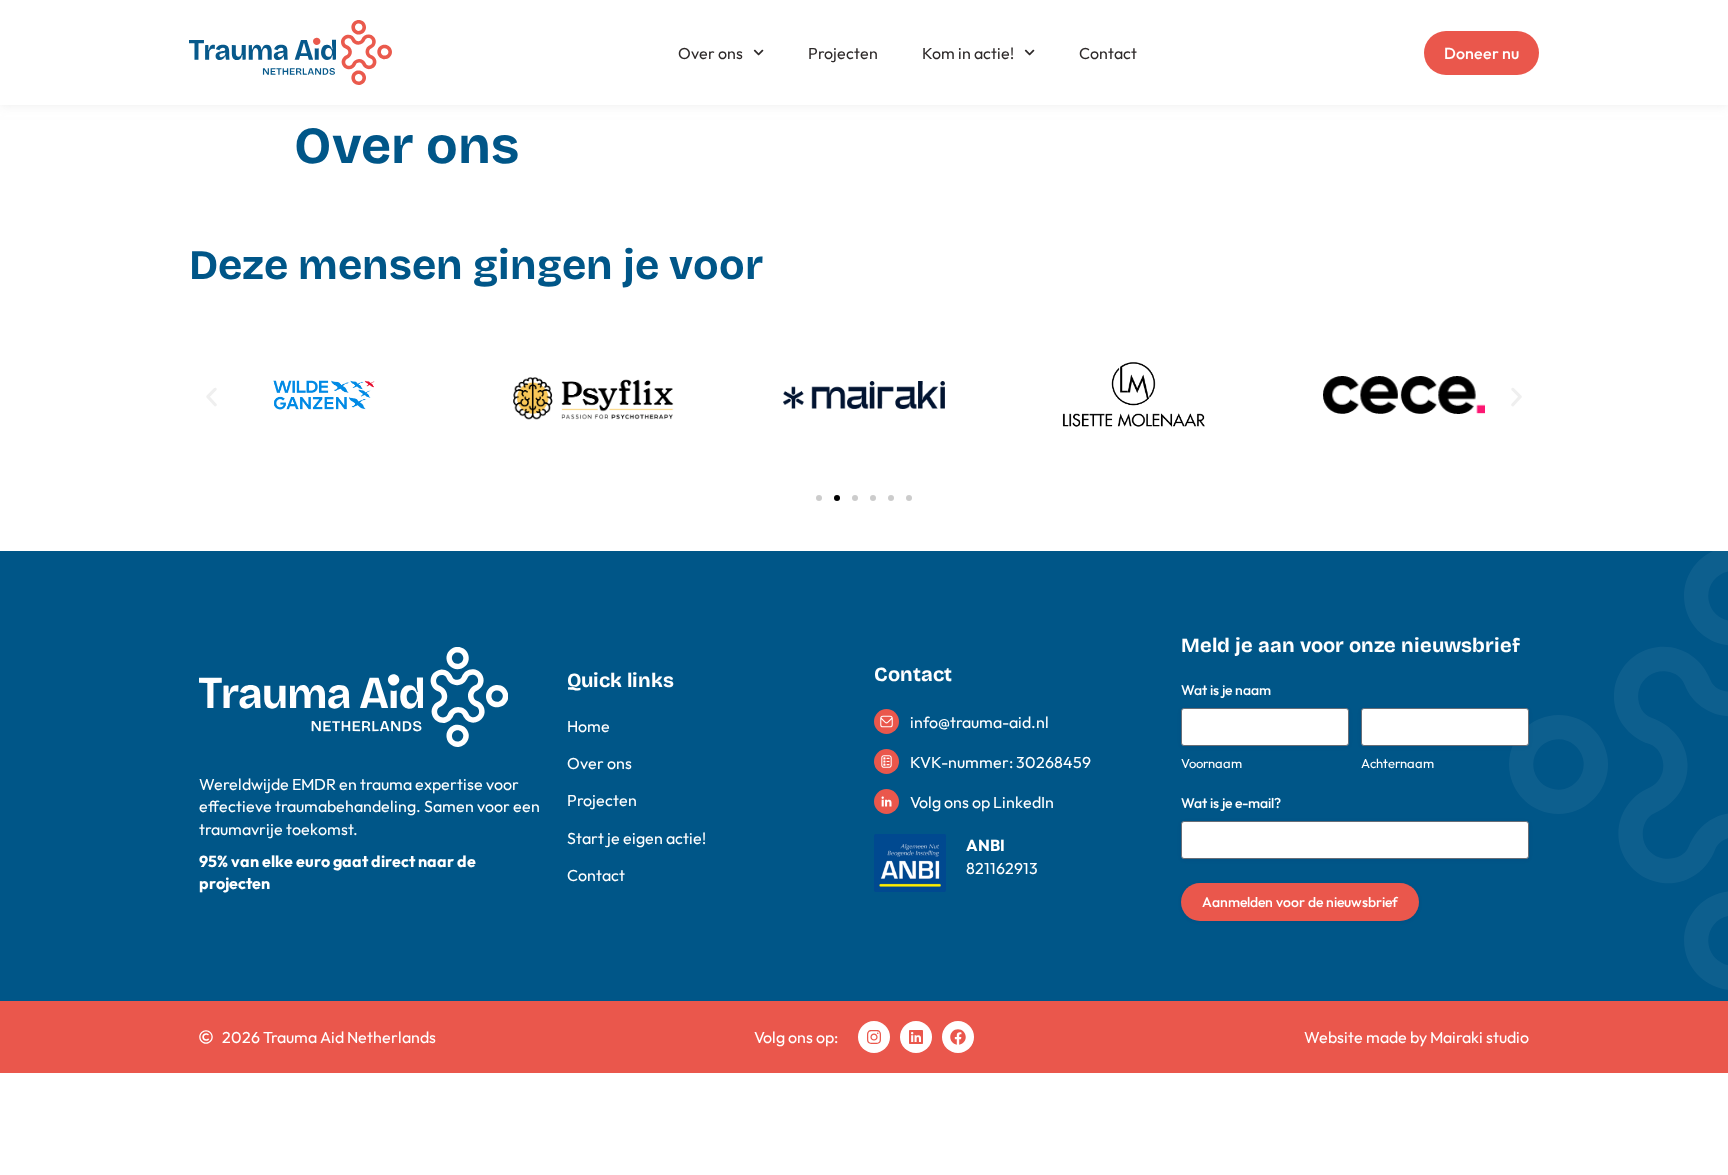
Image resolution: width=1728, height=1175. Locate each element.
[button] (211, 397)
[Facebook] (958, 1037)
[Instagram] (874, 1037)
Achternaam (1397, 763)
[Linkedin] (916, 1037)
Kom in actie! (968, 53)
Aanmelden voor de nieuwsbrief (1300, 902)
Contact (1108, 53)
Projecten (843, 53)
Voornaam (1211, 763)
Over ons (710, 53)
